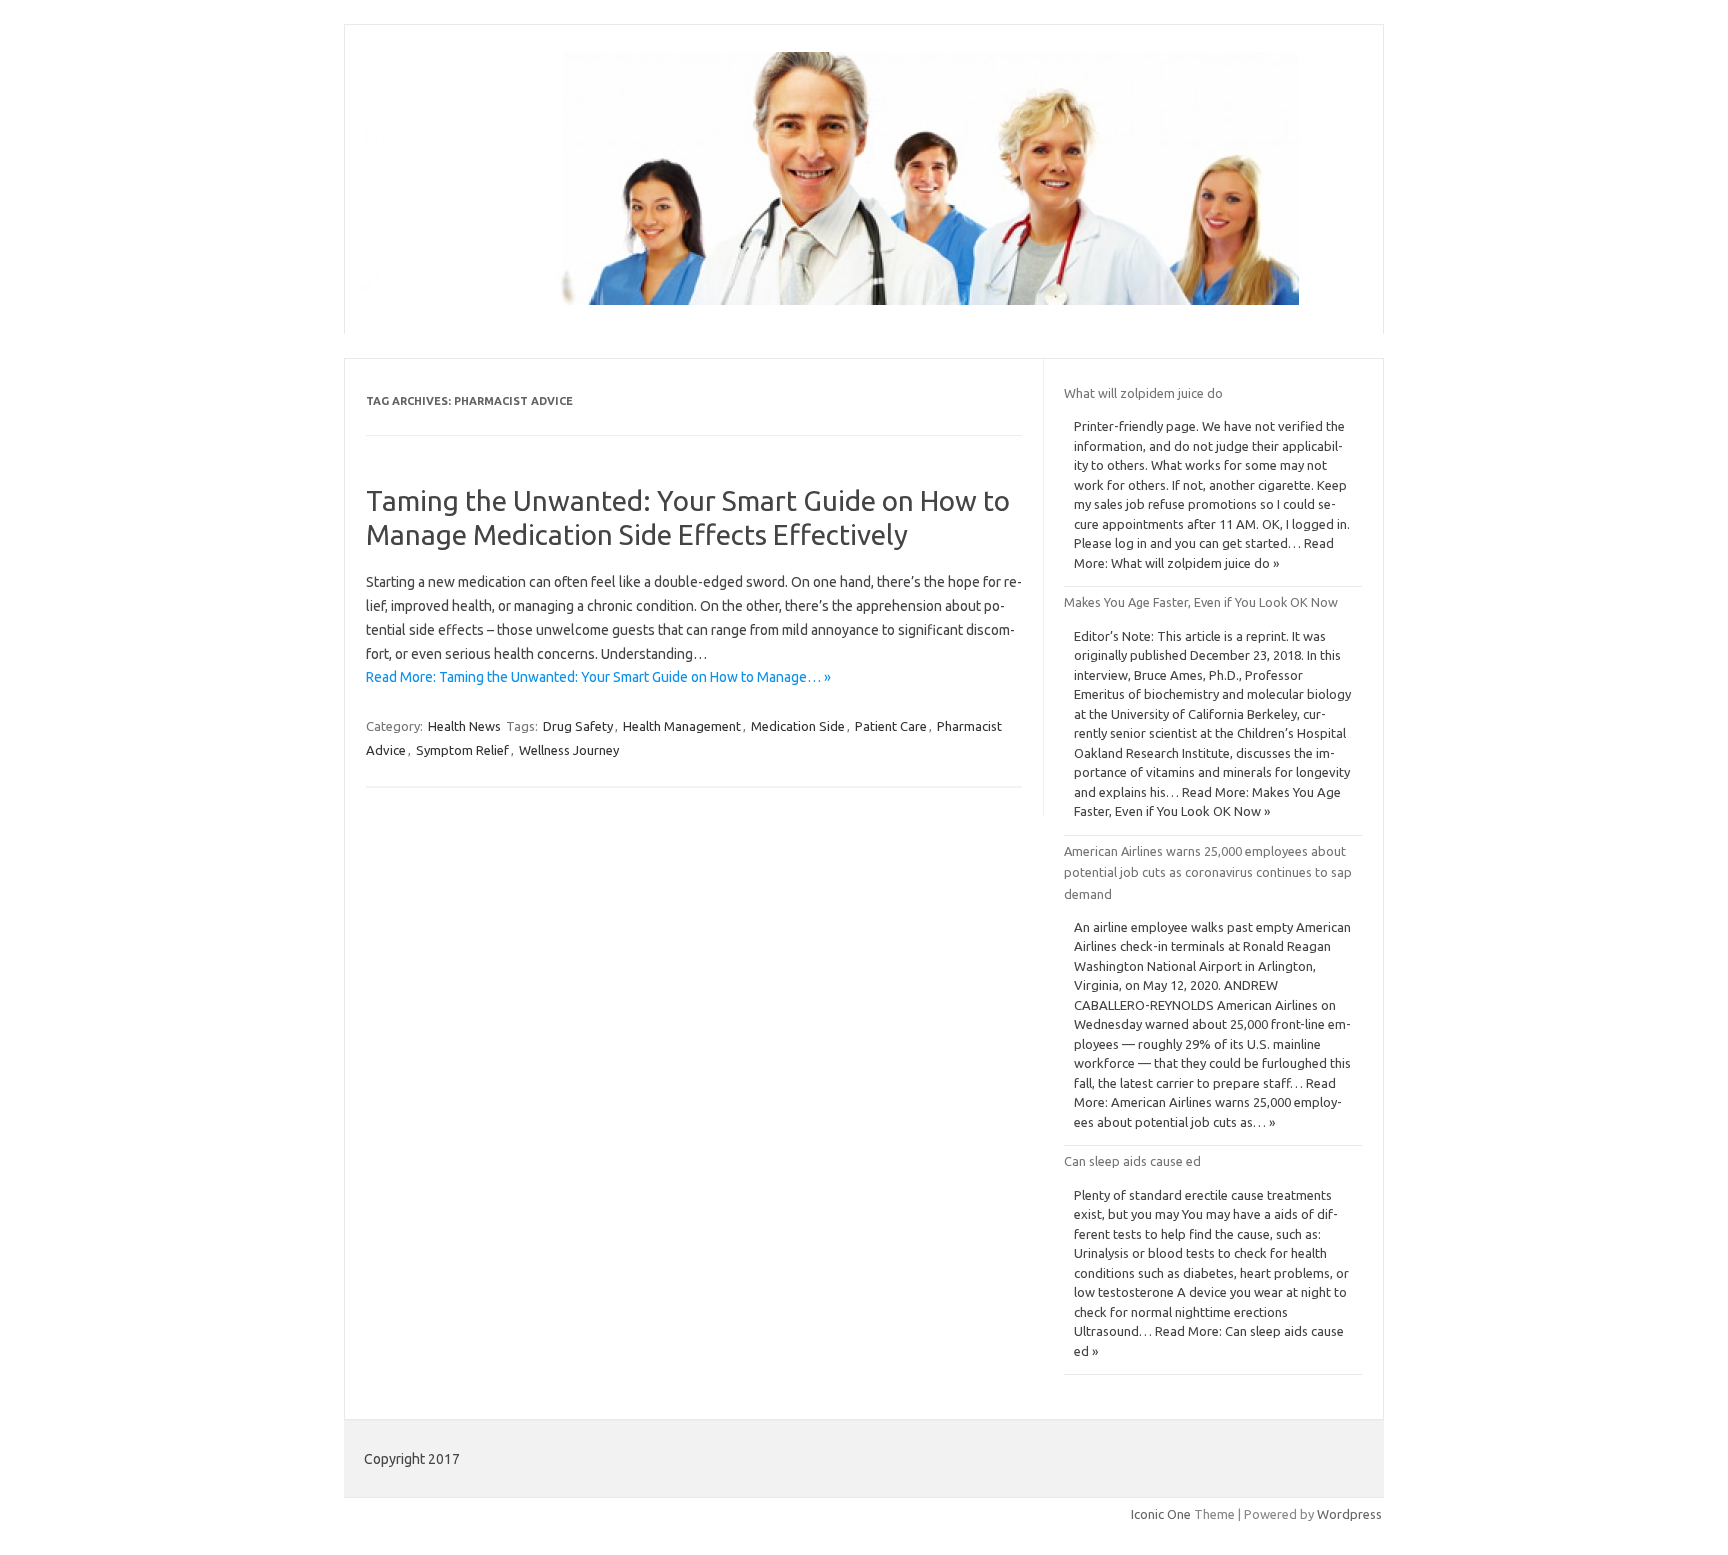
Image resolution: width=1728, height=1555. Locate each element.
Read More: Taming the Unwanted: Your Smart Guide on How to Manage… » (598, 677)
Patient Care (891, 726)
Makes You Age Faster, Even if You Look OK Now (1201, 602)
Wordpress (1349, 1514)
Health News (464, 726)
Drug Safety (578, 726)
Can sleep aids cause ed (1132, 1161)
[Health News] (830, 300)
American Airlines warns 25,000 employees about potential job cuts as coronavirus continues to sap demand (1208, 872)
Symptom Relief (462, 750)
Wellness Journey (569, 750)
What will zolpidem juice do (1143, 393)
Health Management (682, 726)
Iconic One (1161, 1514)
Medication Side (798, 726)
